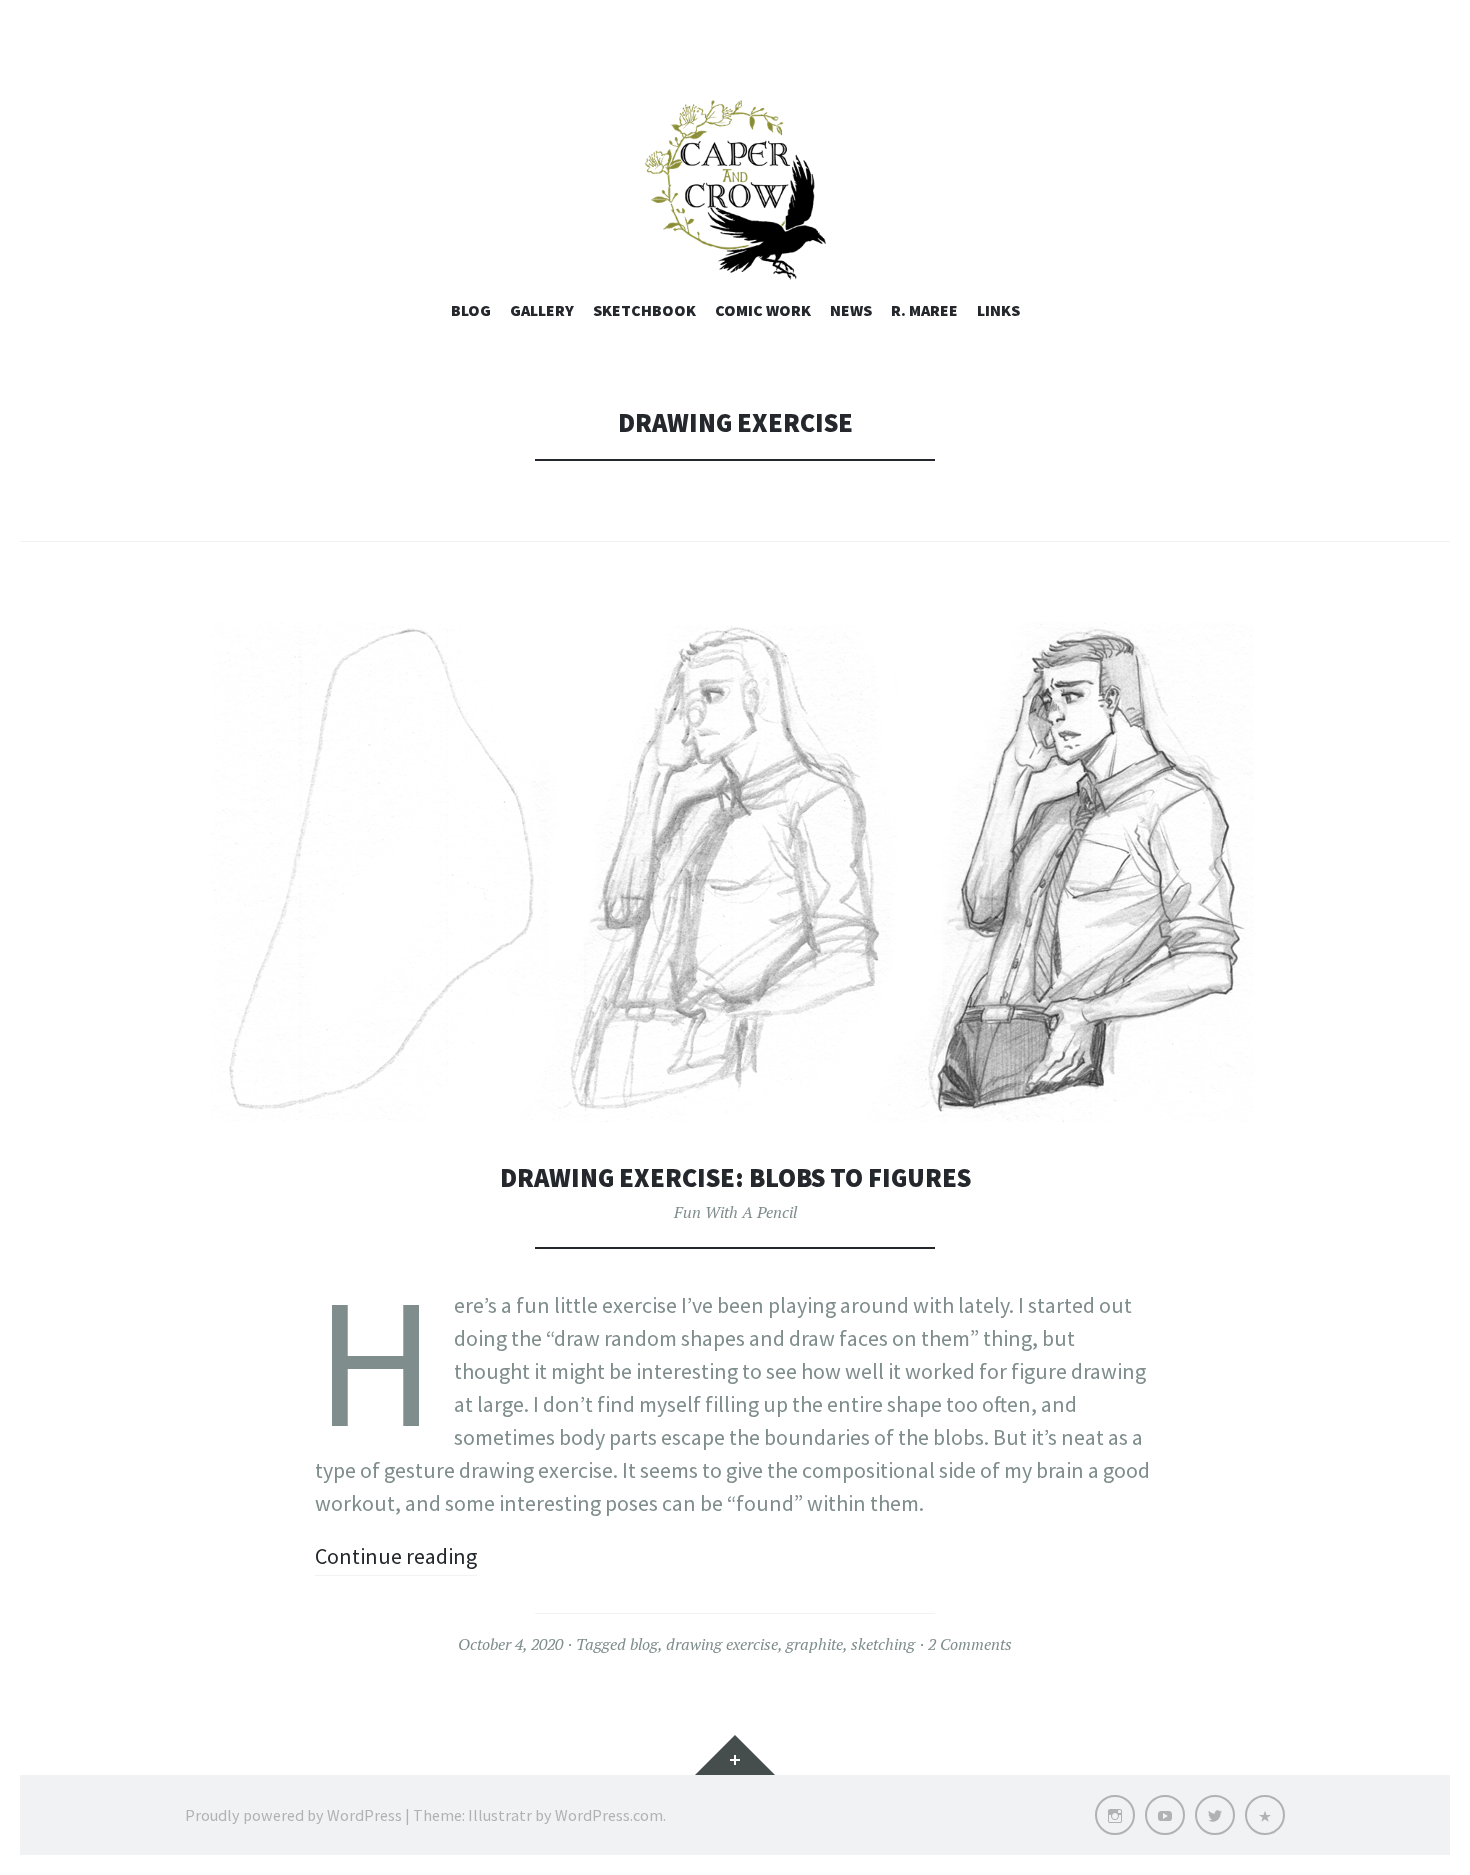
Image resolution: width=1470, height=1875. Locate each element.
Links (998, 310)
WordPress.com (609, 1815)
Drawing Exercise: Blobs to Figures (735, 1177)
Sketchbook (644, 310)
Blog (471, 310)
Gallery (542, 310)
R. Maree (924, 310)
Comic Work (763, 310)
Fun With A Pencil (735, 1212)
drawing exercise (722, 1644)
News (851, 310)
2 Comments (970, 1644)
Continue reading (396, 1556)
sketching (883, 1644)
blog (644, 1644)
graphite (814, 1644)
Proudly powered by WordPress (293, 1815)
